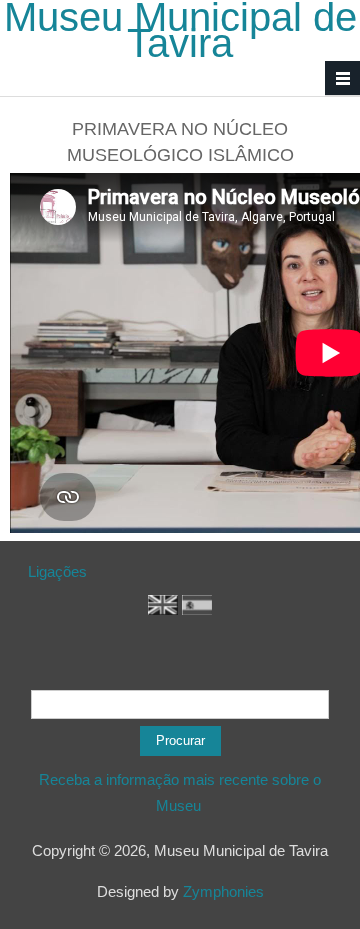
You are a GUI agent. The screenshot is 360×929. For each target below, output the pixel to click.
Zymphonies (223, 891)
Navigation (342, 78)
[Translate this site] (163, 609)
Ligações (57, 571)
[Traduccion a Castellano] (197, 609)
